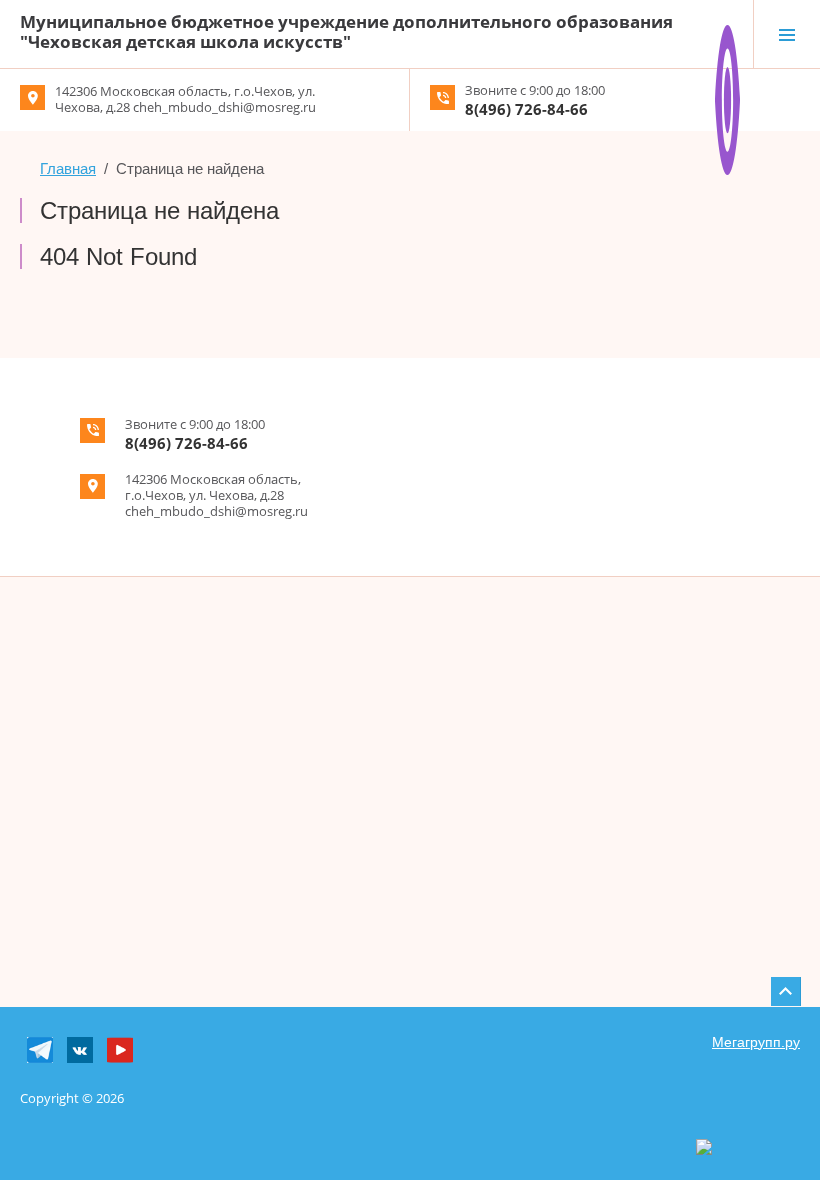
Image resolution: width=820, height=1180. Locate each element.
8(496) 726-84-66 (526, 109)
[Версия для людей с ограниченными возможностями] (727, 33)
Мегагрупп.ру (756, 1042)
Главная (68, 168)
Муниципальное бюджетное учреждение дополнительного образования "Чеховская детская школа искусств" (346, 31)
